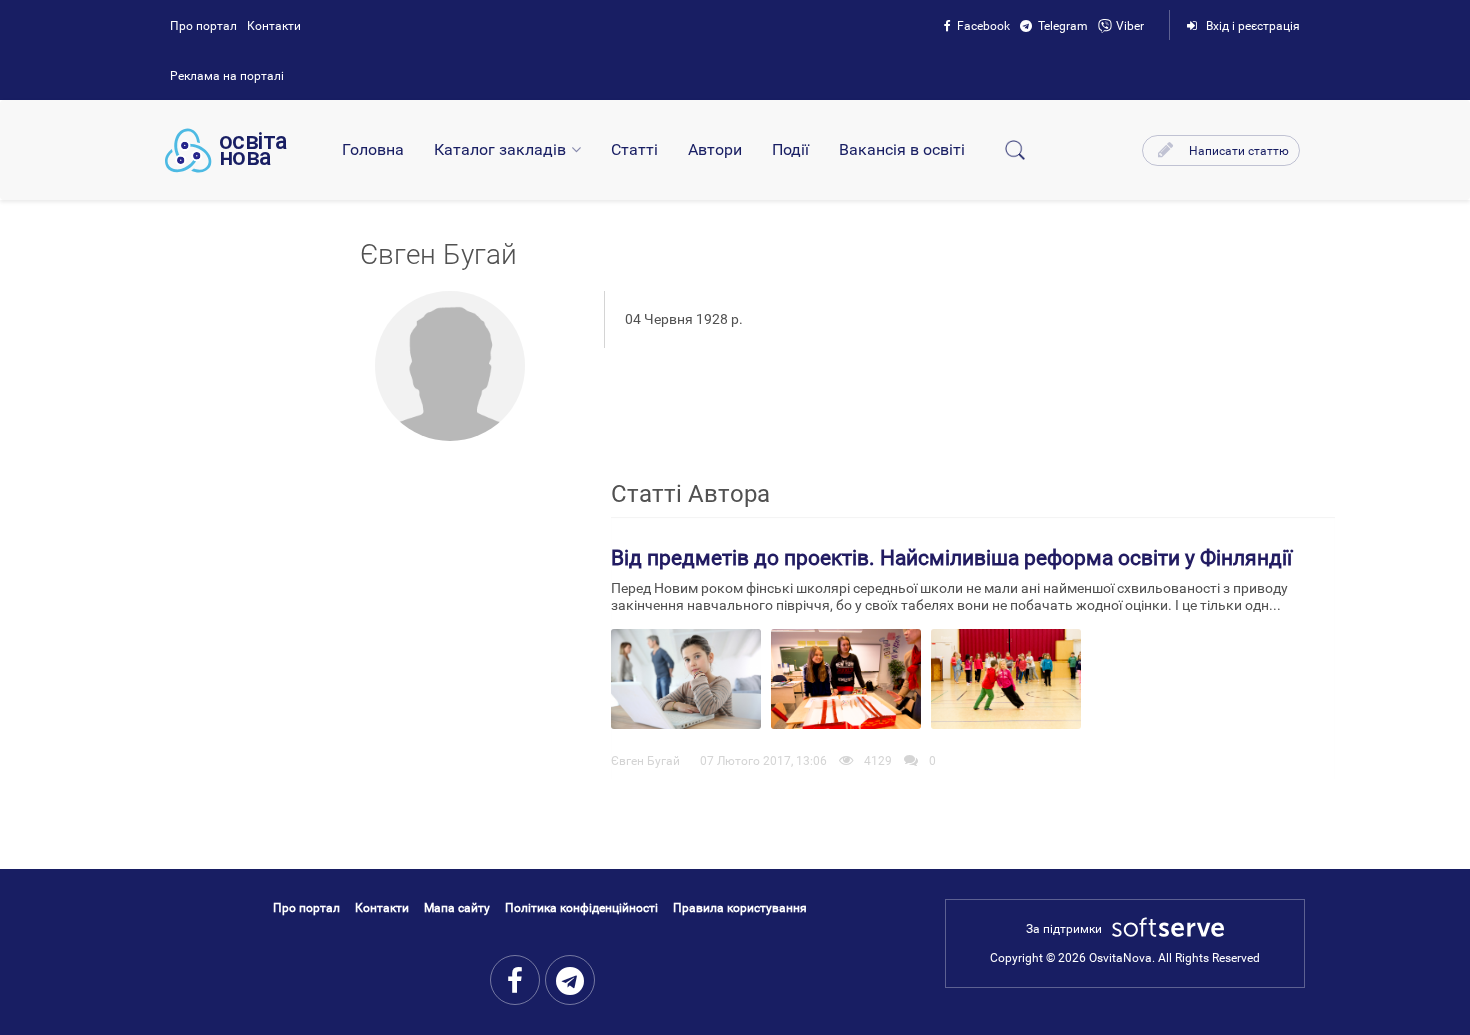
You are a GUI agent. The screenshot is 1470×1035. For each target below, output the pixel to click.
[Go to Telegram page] (570, 980)
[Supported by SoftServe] (1163, 929)
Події (790, 149)
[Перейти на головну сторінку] (226, 150)
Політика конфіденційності (581, 908)
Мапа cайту (457, 908)
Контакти (274, 26)
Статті (634, 149)
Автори (715, 149)
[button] (1221, 150)
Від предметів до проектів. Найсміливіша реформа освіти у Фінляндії (951, 558)
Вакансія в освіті (902, 149)
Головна (373, 149)
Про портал (203, 26)
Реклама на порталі (227, 76)
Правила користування (740, 908)
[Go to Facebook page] (515, 980)
